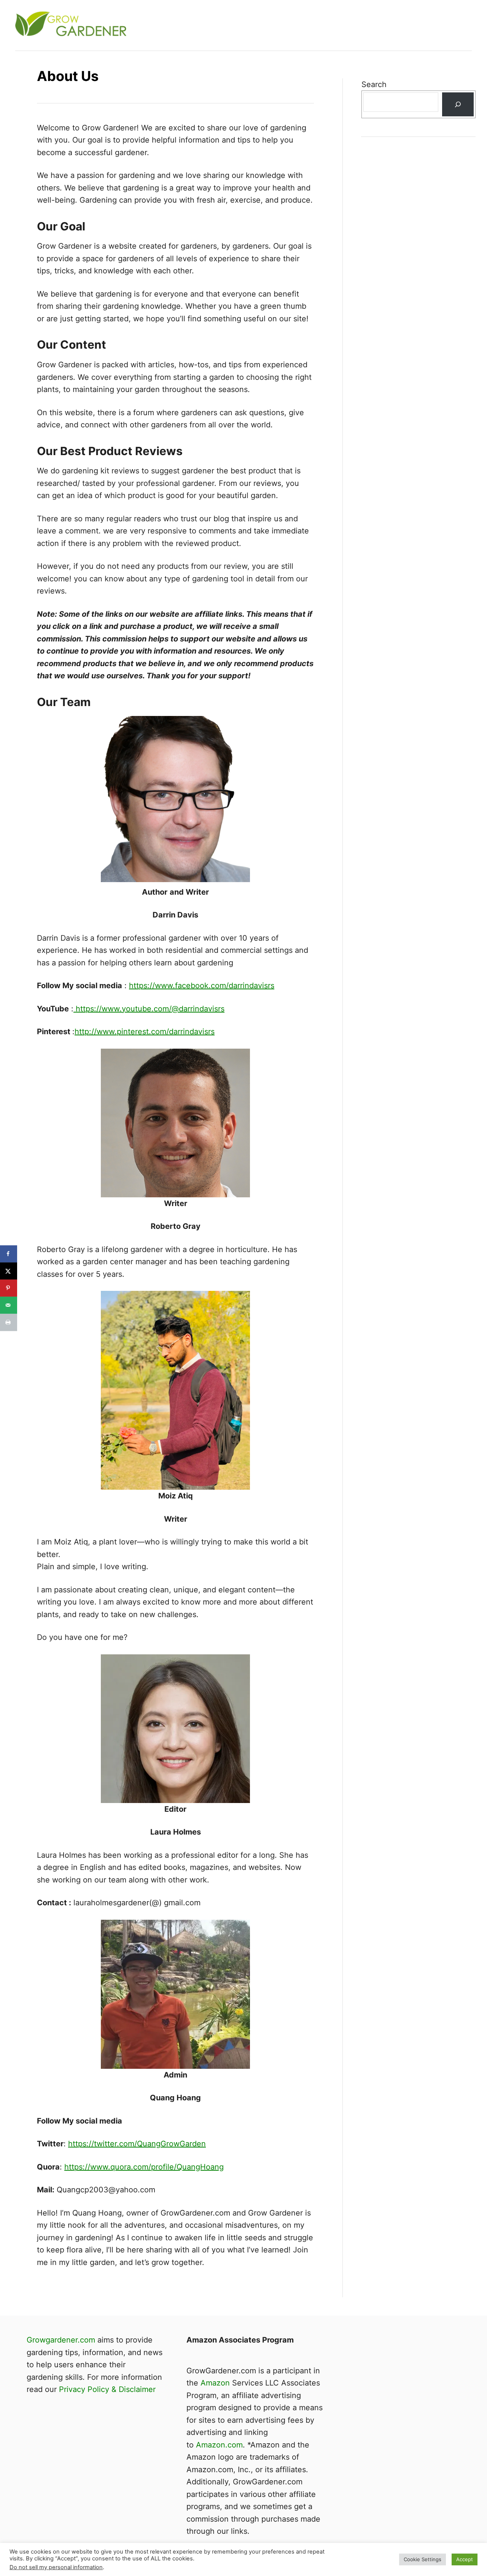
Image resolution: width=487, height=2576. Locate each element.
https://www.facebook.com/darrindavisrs (202, 986)
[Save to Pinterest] (9, 1288)
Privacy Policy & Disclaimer (107, 2389)
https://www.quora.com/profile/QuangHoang (144, 2167)
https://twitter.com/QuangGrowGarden (137, 2144)
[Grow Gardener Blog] (152, 25)
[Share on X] (9, 1271)
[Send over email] (9, 1305)
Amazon (215, 2383)
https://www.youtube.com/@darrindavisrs (149, 1009)
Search (374, 84)
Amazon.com (219, 2445)
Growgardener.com (61, 2340)
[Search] (458, 104)
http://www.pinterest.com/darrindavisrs (145, 1032)
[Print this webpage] (9, 1322)
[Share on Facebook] (9, 1254)
